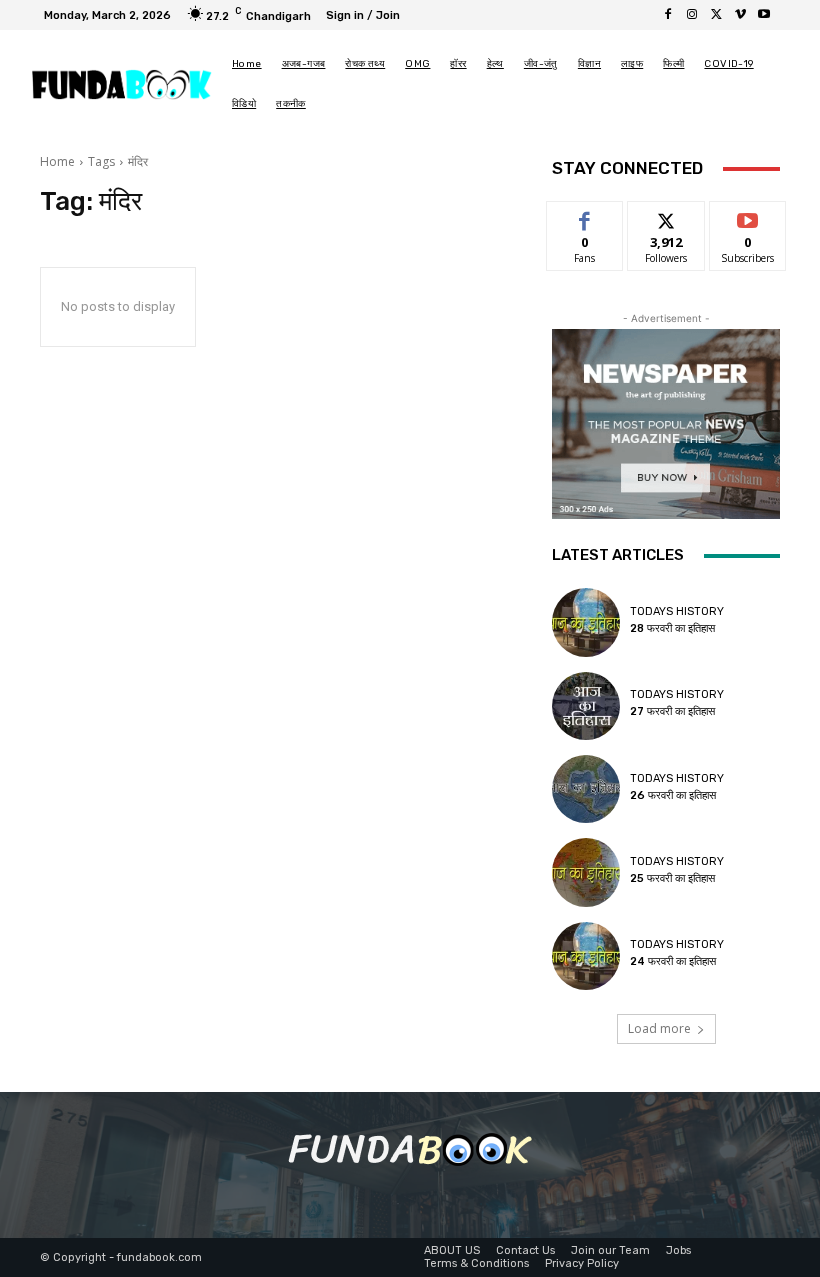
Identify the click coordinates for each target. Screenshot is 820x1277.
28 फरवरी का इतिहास (672, 628)
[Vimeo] (740, 15)
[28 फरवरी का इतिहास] (586, 622)
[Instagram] (692, 15)
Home (57, 161)
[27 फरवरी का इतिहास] (586, 706)
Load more (659, 1028)
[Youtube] (764, 15)
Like (585, 216)
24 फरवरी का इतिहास (673, 961)
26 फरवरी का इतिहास (673, 795)
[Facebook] (668, 15)
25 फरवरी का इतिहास (672, 878)
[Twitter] (716, 15)
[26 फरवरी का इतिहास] (586, 789)
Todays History (677, 611)
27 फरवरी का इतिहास (672, 711)
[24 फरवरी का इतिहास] (586, 956)
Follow (666, 216)
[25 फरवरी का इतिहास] (586, 872)
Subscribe (748, 216)
